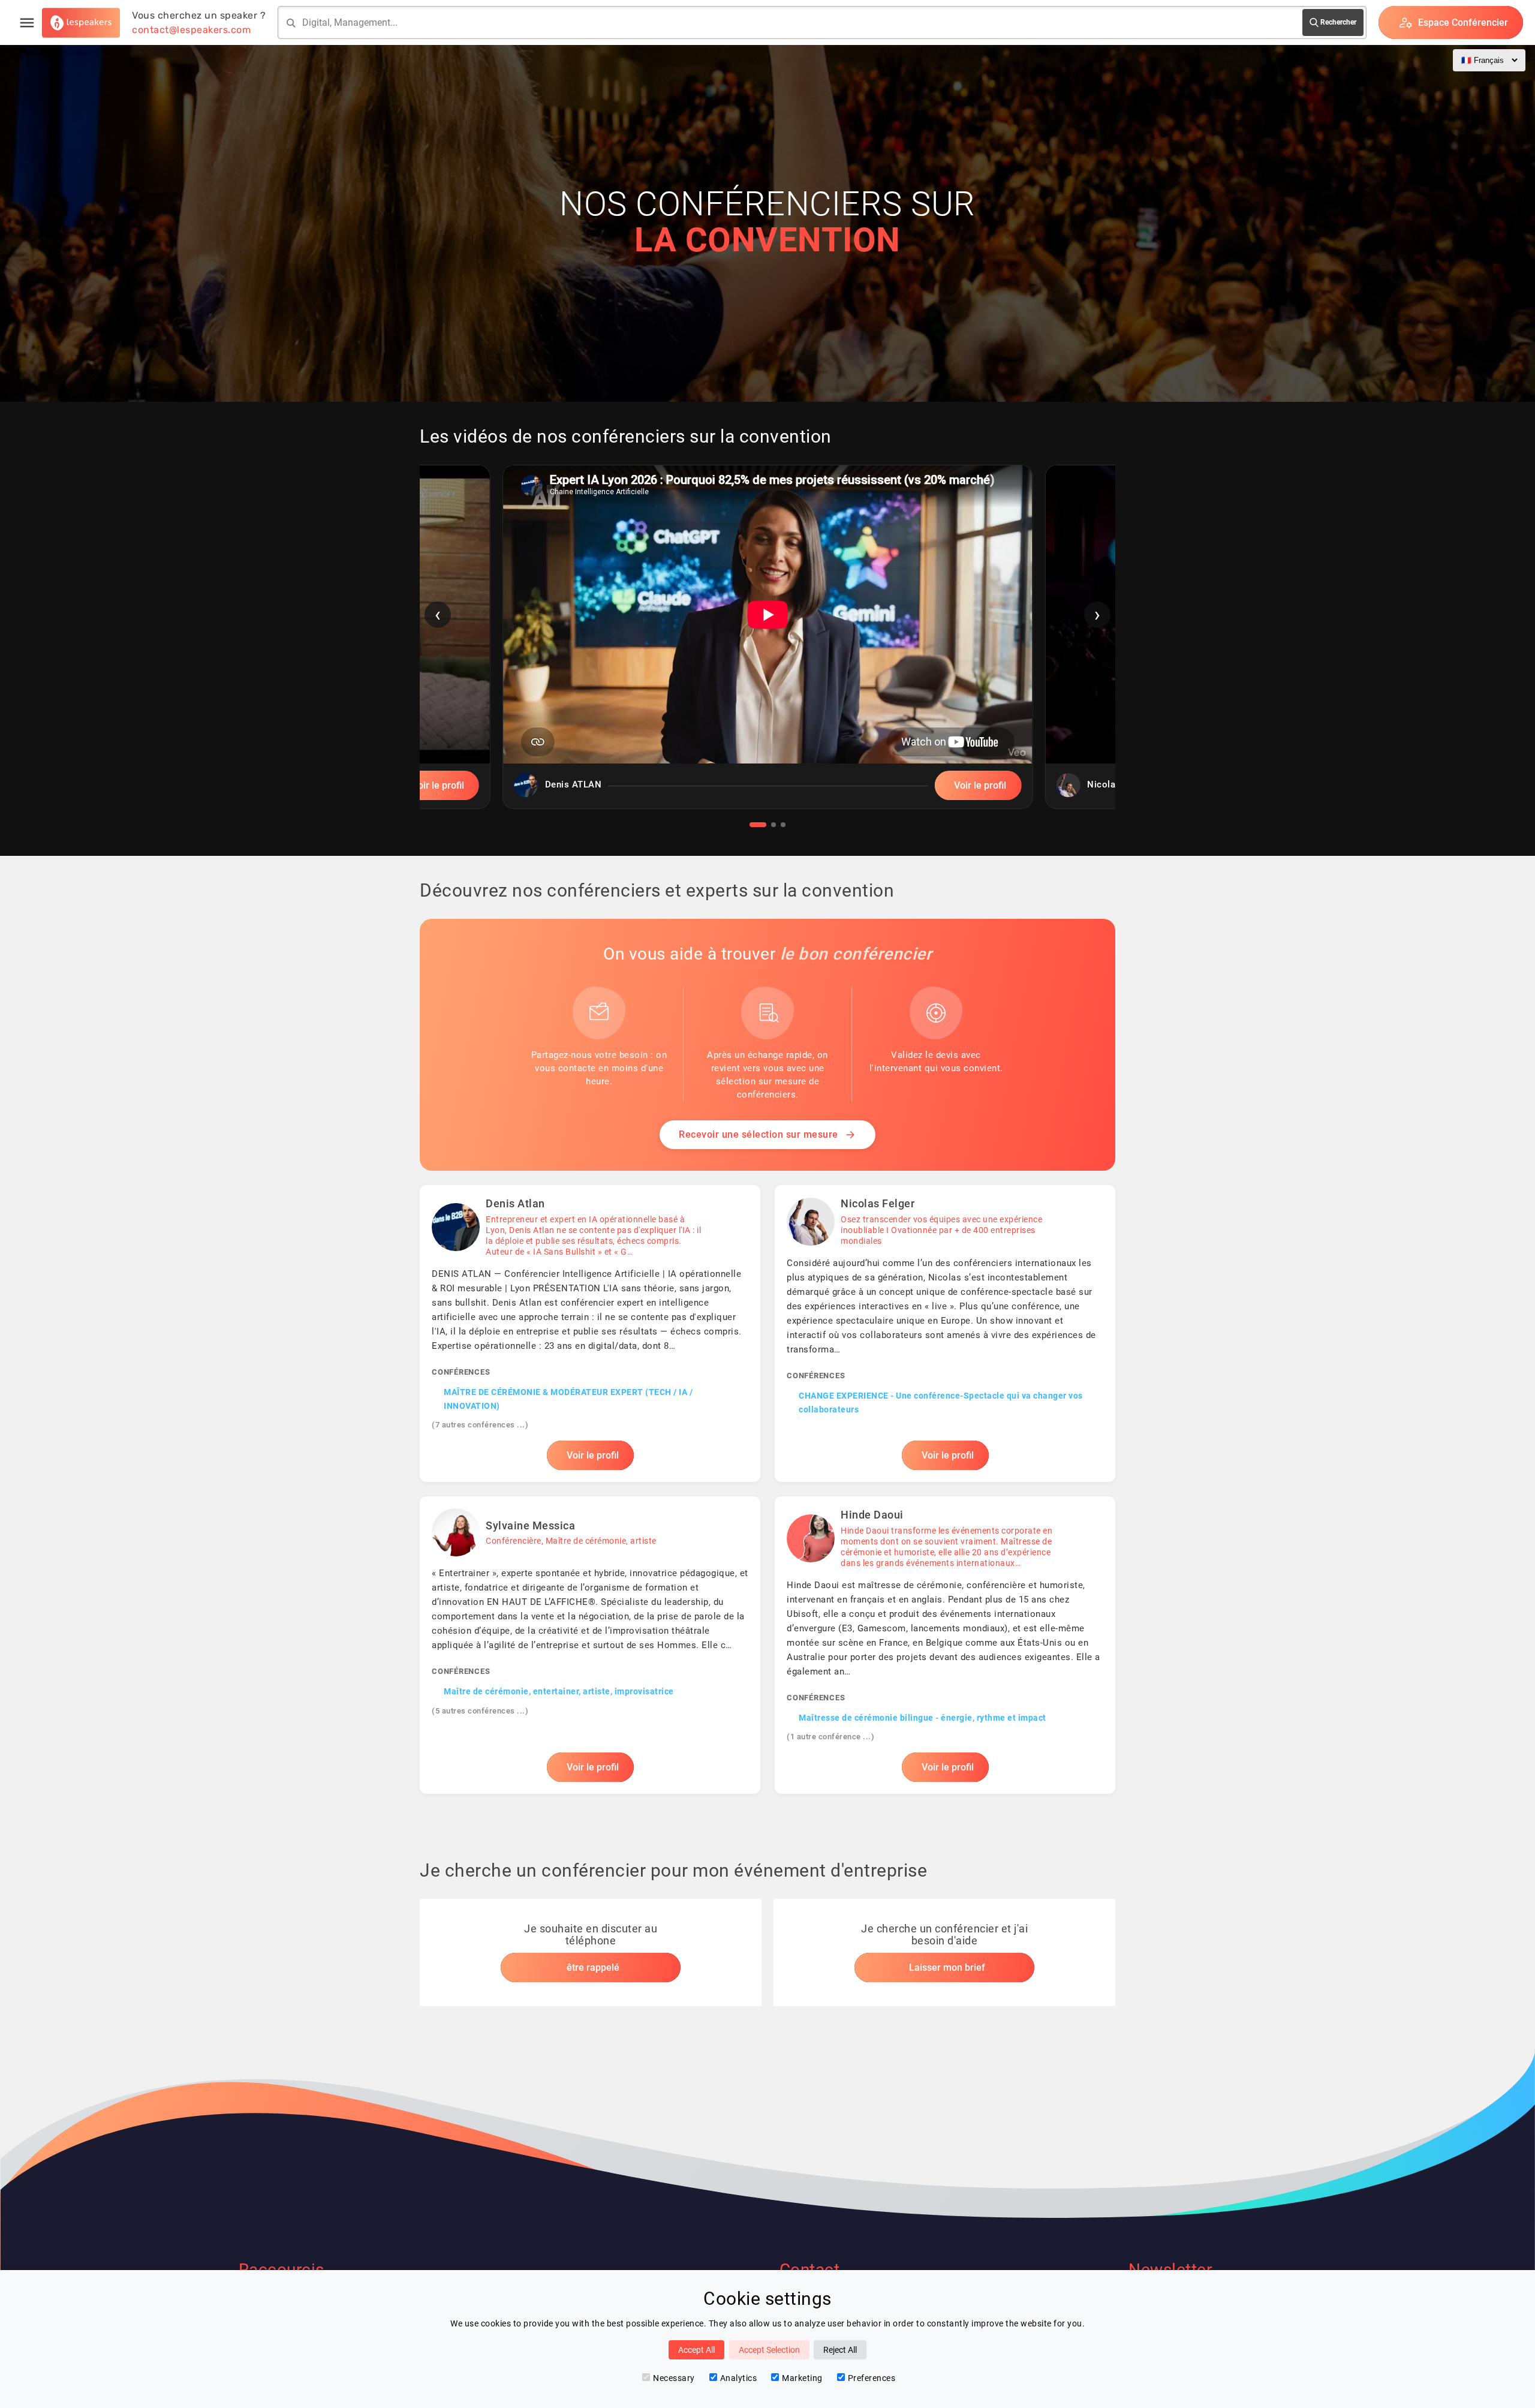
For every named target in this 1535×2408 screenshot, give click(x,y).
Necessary (674, 2378)
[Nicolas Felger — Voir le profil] (945, 1334)
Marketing (802, 2378)
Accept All (696, 2350)
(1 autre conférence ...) (830, 1737)
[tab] (758, 825)
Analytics (739, 2378)
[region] (767, 646)
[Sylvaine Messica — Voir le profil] (590, 1645)
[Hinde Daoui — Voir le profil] (945, 1645)
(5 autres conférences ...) (480, 1711)
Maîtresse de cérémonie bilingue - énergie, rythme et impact (922, 1718)
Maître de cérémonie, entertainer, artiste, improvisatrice (559, 1691)
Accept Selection (769, 2350)
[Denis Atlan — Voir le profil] (590, 1334)
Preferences (872, 2378)
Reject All (840, 2350)
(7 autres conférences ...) (480, 1425)
